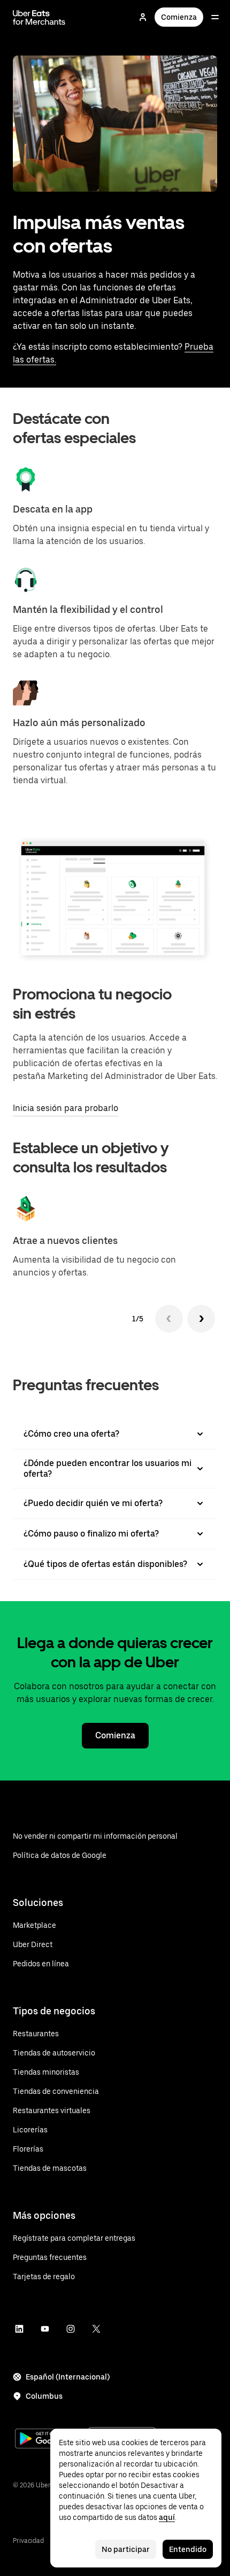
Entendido (188, 2549)
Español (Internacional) (68, 2377)
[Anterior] (169, 1319)
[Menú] (215, 17)
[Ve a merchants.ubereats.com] (39, 17)
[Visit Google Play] (49, 2440)
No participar (126, 2549)
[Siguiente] (201, 1319)
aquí (167, 2517)
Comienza (179, 17)
